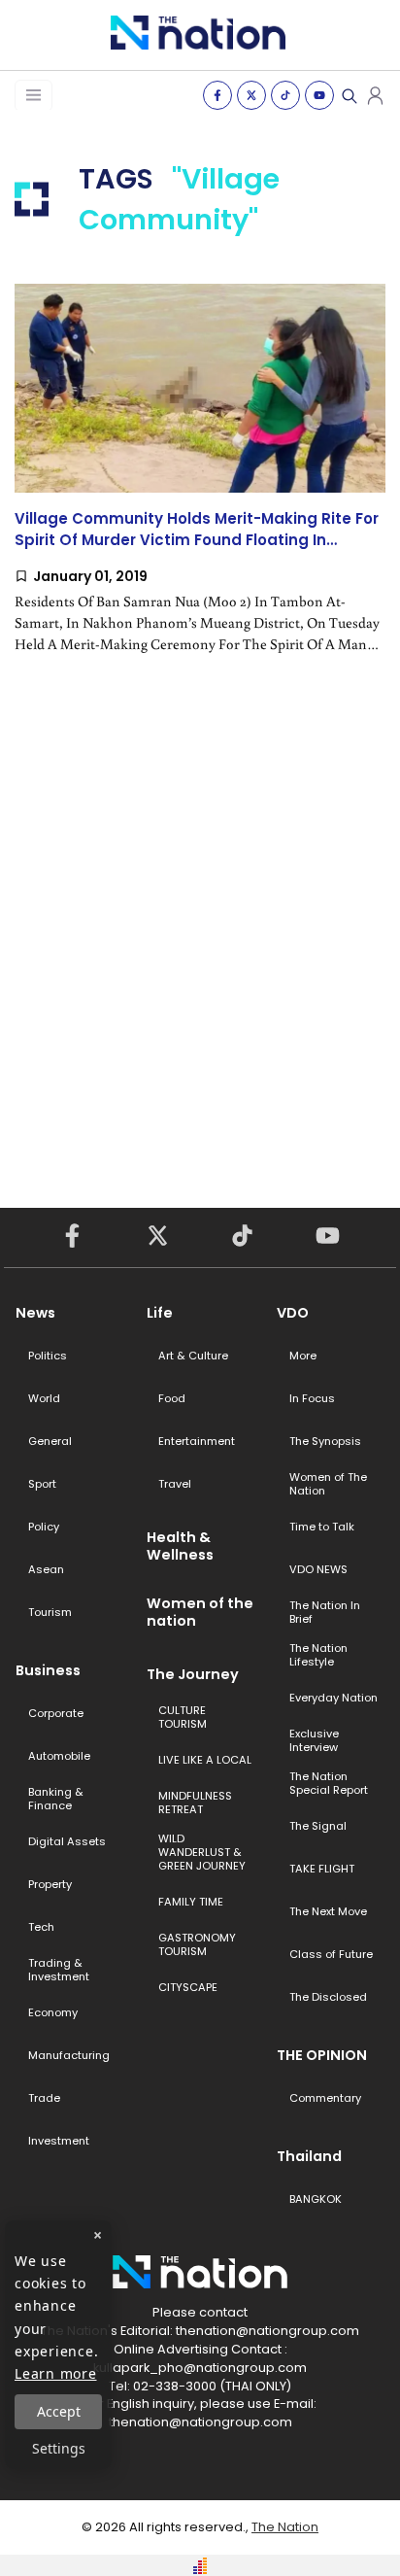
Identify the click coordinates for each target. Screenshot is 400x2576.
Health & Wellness (180, 1546)
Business (48, 1670)
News (35, 1313)
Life (160, 1313)
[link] (200, 485)
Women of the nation (200, 1612)
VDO (293, 1313)
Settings (59, 2448)
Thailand (309, 2156)
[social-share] (217, 95)
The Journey (193, 1674)
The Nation (285, 2527)
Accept (59, 2411)
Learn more (56, 2373)
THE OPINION (322, 2055)
